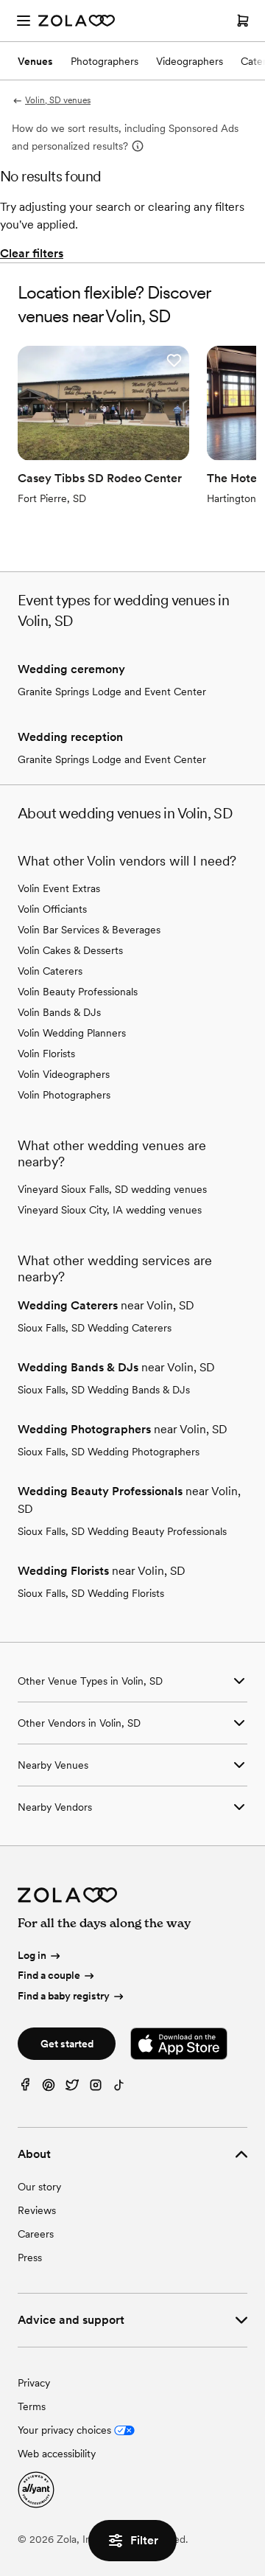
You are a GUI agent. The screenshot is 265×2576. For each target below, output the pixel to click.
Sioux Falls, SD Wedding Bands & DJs (104, 1390)
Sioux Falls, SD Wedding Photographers (109, 1452)
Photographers (105, 61)
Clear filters (32, 253)
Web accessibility (57, 2454)
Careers (36, 2234)
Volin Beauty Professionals (78, 992)
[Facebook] (25, 2088)
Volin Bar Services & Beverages (89, 930)
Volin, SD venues (58, 100)
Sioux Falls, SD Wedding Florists (91, 1593)
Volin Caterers (50, 971)
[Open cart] (243, 21)
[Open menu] (24, 21)
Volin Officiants (52, 909)
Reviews (37, 2210)
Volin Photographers (64, 1095)
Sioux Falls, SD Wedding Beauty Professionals (122, 1531)
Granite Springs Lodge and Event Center (112, 692)
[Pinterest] (49, 2088)
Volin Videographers (64, 1074)
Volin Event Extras (59, 888)
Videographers (190, 61)
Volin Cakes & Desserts (70, 950)
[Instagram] (96, 2088)
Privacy (34, 2383)
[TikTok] (119, 2088)
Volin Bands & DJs (59, 1012)
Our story (39, 2187)
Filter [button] (144, 2540)
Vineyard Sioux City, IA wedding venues (110, 1210)
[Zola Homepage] (77, 21)
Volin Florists (46, 1054)
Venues (35, 61)
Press (30, 2258)
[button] (174, 361)
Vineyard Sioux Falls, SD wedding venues (112, 1189)
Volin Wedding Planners (72, 1033)
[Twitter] (72, 2088)
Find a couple (49, 1975)
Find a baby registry (64, 1996)
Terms (32, 2406)
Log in (32, 1955)
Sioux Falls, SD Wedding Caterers (95, 1328)
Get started (67, 2044)
